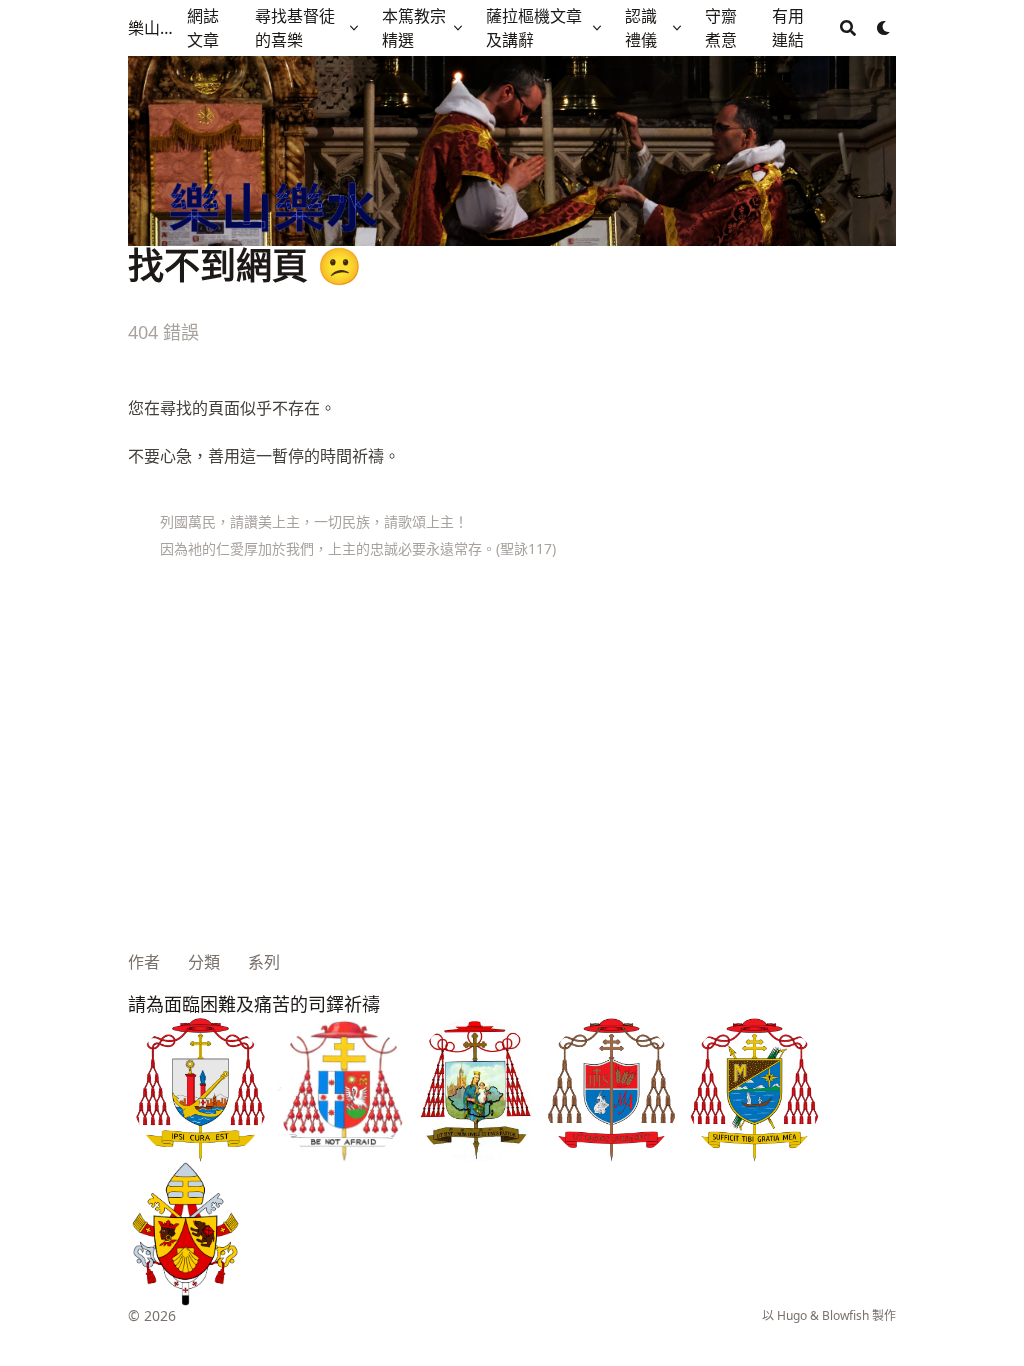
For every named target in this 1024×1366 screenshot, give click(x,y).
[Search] (848, 28)
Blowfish (845, 1315)
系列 (264, 962)
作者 (144, 962)
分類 (204, 962)
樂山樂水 (153, 28)
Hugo (792, 1315)
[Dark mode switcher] (884, 28)
